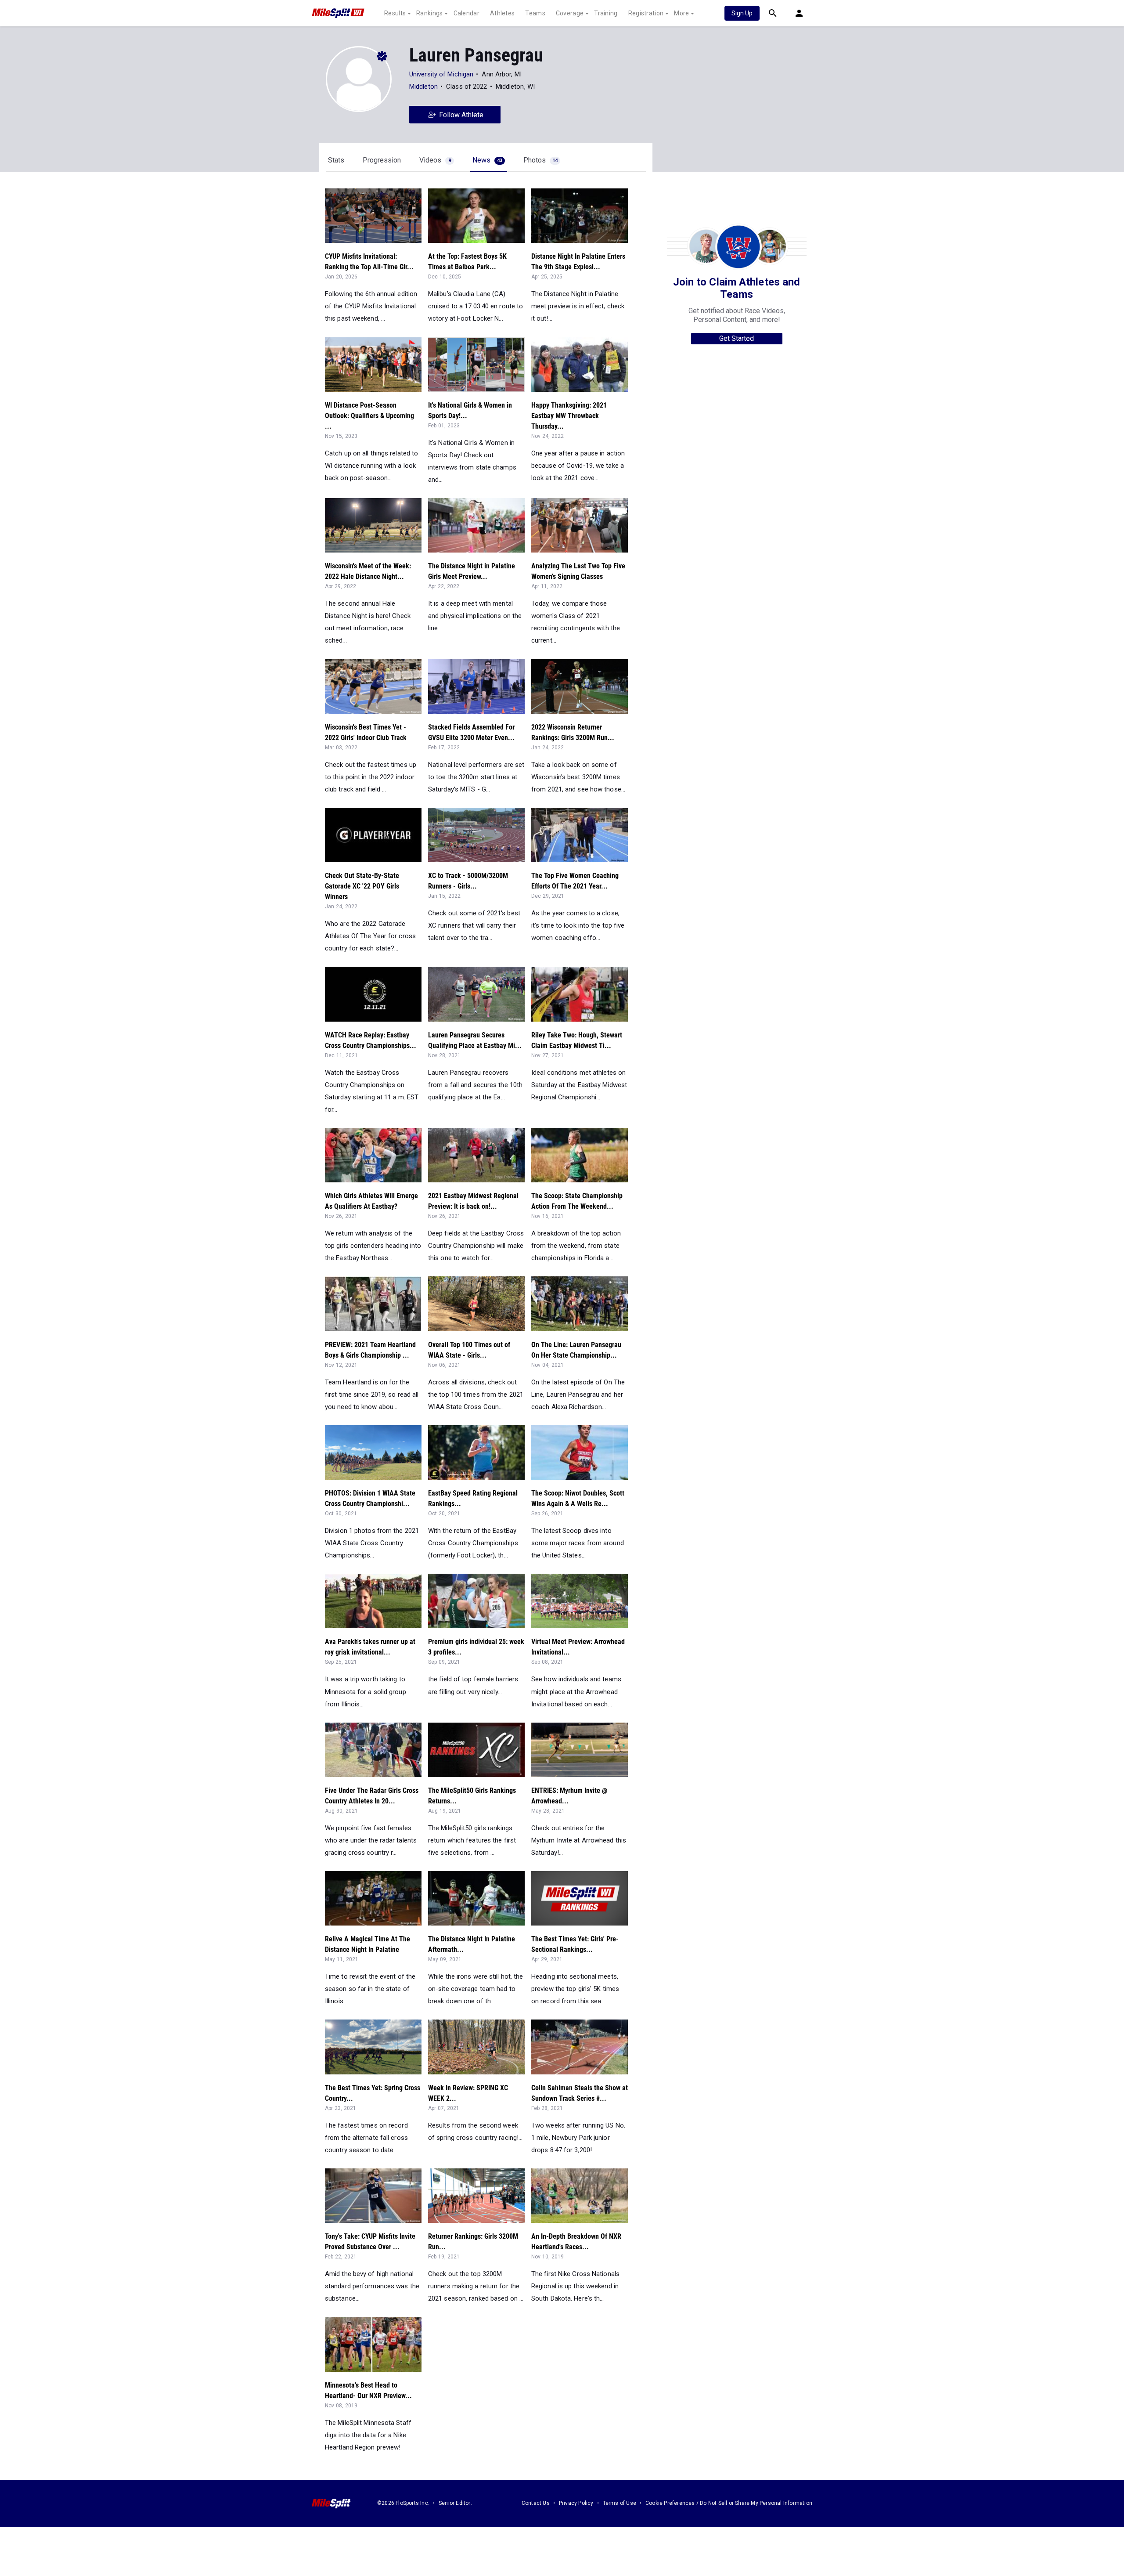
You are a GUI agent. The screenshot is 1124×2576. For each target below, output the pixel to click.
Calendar (467, 13)
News (487, 160)
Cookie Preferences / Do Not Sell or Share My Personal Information (729, 2503)
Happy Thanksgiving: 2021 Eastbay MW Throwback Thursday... (569, 416)
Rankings (429, 13)
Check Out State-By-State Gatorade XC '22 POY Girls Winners (362, 886)
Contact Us (536, 2503)
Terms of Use (620, 2503)
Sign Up (742, 13)
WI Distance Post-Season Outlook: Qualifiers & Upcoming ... (369, 416)
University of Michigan (441, 74)
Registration (646, 13)
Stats (336, 160)
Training (606, 13)
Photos (540, 160)
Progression (382, 160)
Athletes (502, 13)
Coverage (570, 13)
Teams (535, 13)
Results (395, 13)
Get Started (737, 338)
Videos (435, 160)
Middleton (424, 87)
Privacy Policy (576, 2503)
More (681, 13)
